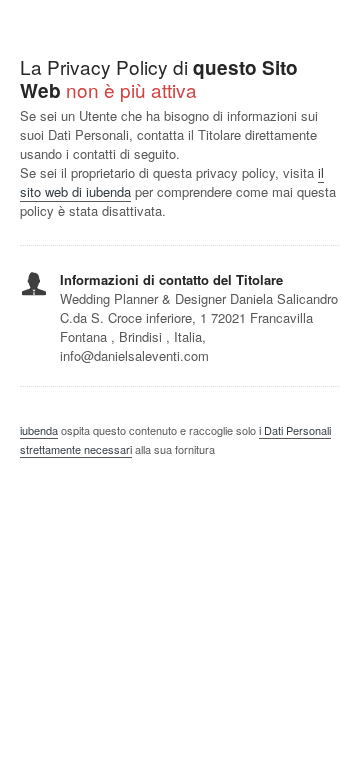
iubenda (39, 430)
